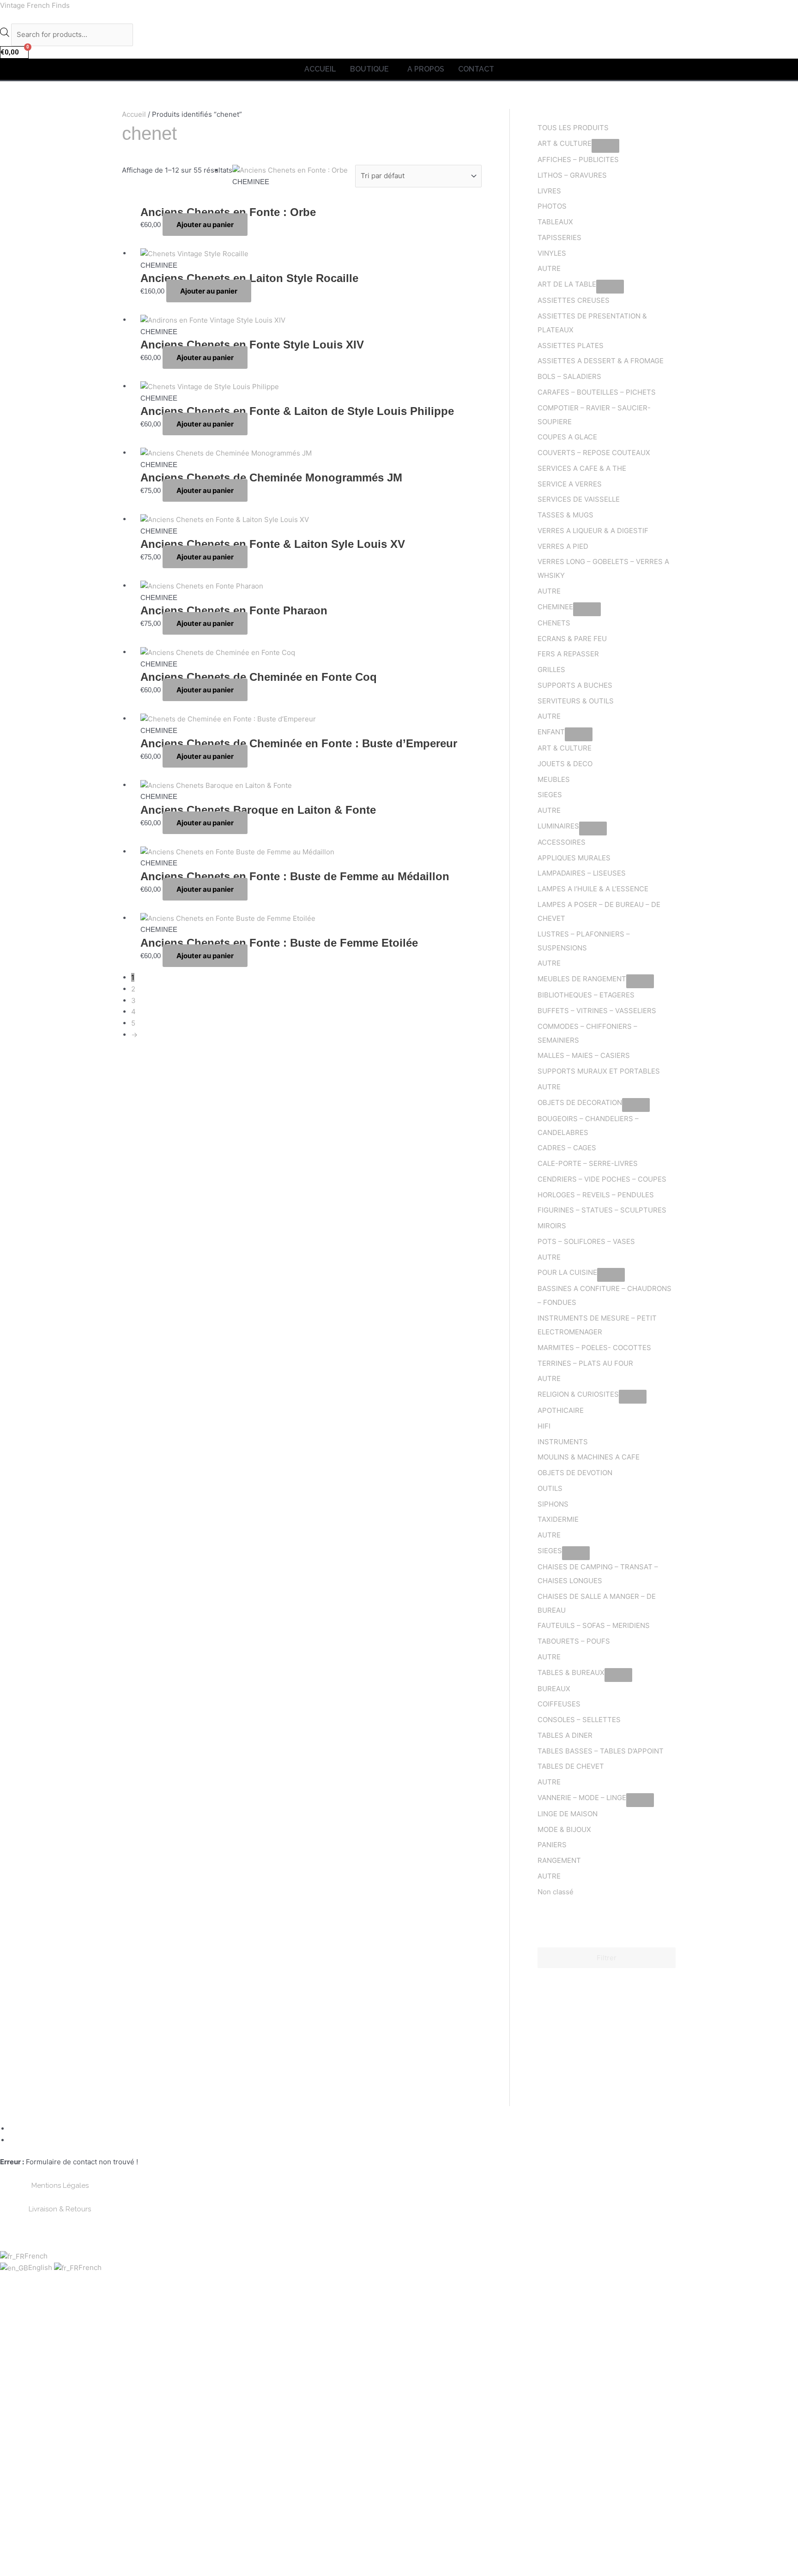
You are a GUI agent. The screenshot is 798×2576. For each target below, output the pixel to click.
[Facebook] (13, 2129)
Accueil (134, 114)
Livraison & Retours (60, 2209)
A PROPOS (426, 69)
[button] (372, 69)
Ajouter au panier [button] (205, 225)
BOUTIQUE (369, 69)
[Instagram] (13, 2140)
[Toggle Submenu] (605, 146)
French (36, 2256)
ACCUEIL (320, 69)
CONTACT (476, 69)
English (41, 2267)
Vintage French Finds (35, 5)
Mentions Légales (60, 2186)
